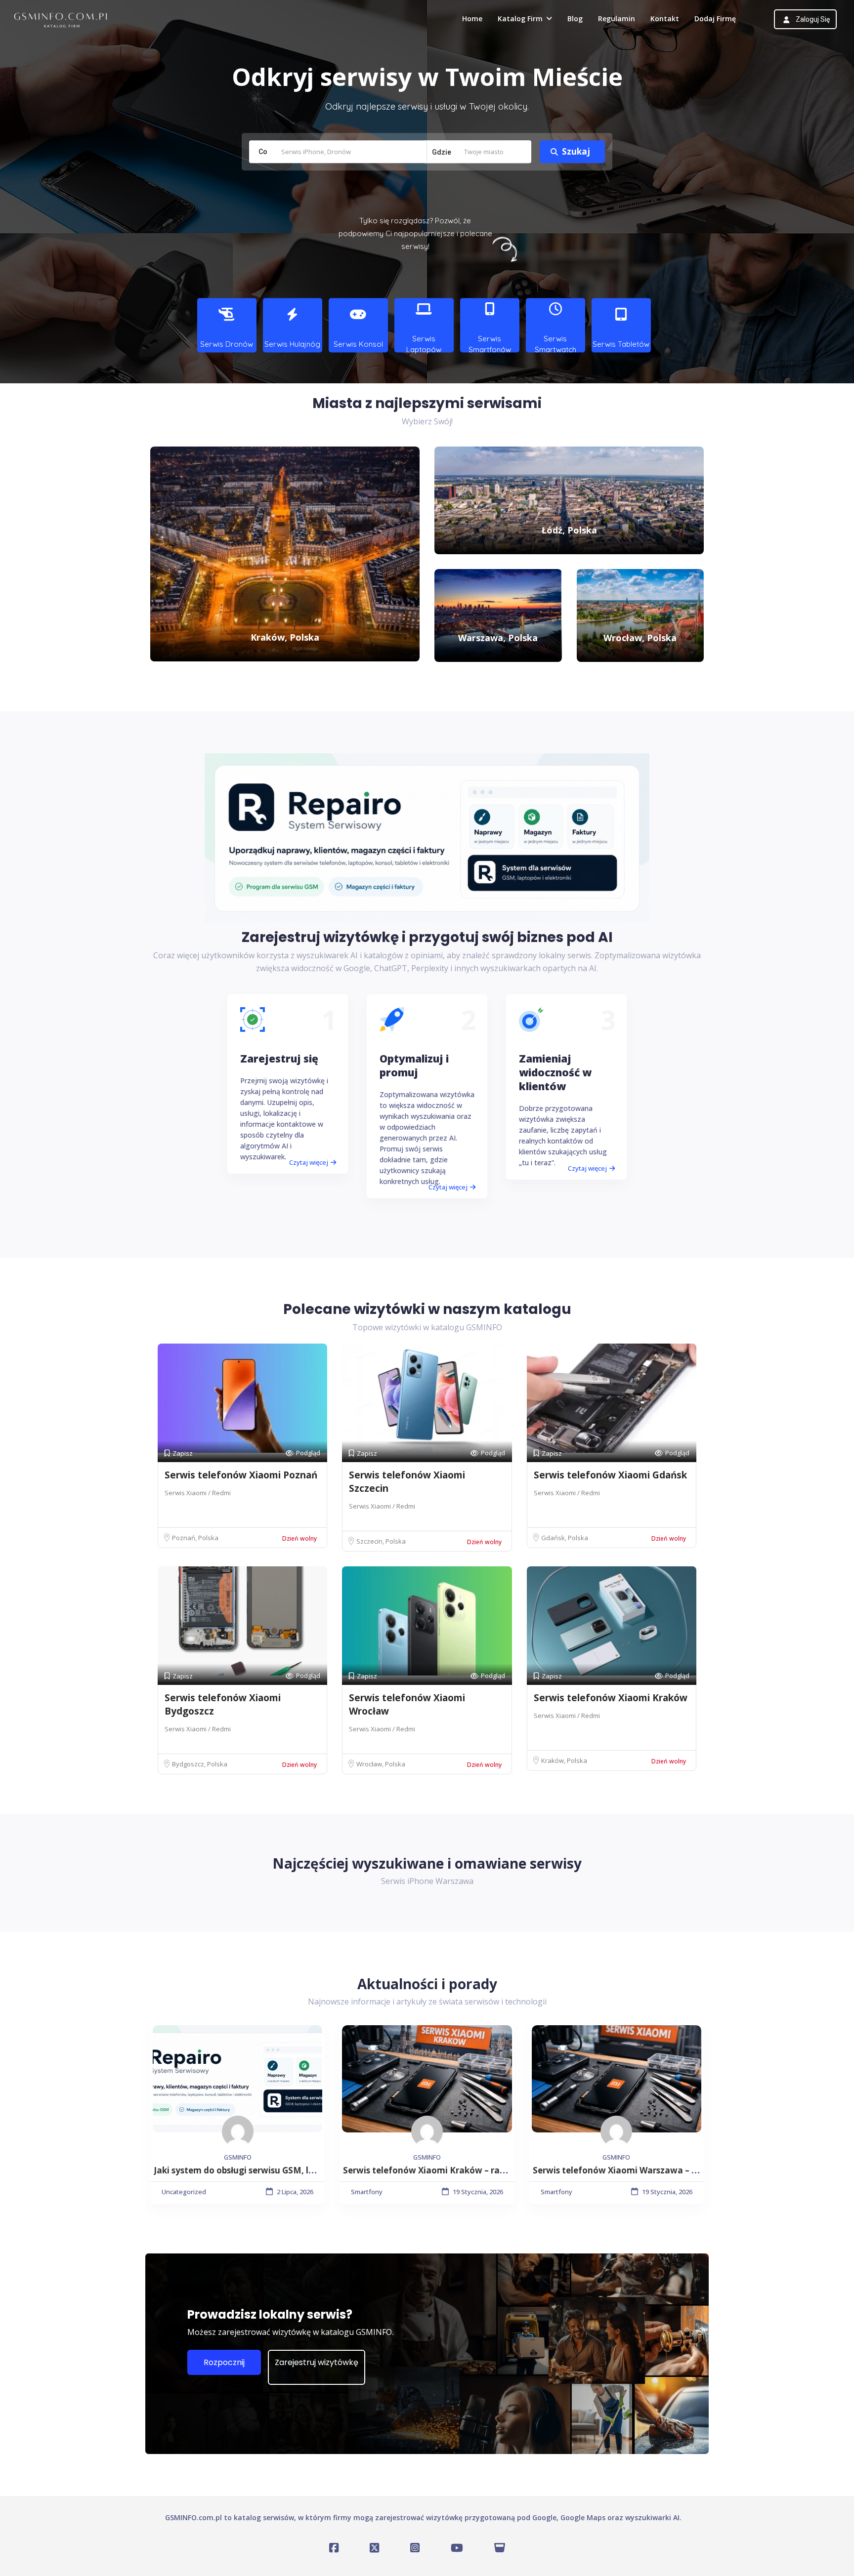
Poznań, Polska (195, 1538)
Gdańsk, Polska (565, 1538)
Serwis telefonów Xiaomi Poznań (241, 1475)
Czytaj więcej (309, 1162)
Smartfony (367, 2192)
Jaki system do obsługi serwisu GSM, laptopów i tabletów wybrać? (291, 2170)
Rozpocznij (224, 2362)
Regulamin (617, 19)
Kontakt (665, 19)
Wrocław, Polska (381, 1764)
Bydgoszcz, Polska (200, 1764)
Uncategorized (184, 2192)
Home (472, 19)
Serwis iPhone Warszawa (427, 1881)
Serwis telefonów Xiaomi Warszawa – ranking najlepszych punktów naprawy (693, 2170)
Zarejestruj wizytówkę (317, 2362)
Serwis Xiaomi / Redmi (198, 1493)
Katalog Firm (520, 19)
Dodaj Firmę (715, 19)
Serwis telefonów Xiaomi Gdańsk (610, 1475)
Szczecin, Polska (381, 1541)
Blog (575, 19)
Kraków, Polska (564, 1760)
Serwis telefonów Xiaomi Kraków (611, 1698)
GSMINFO (238, 2157)
